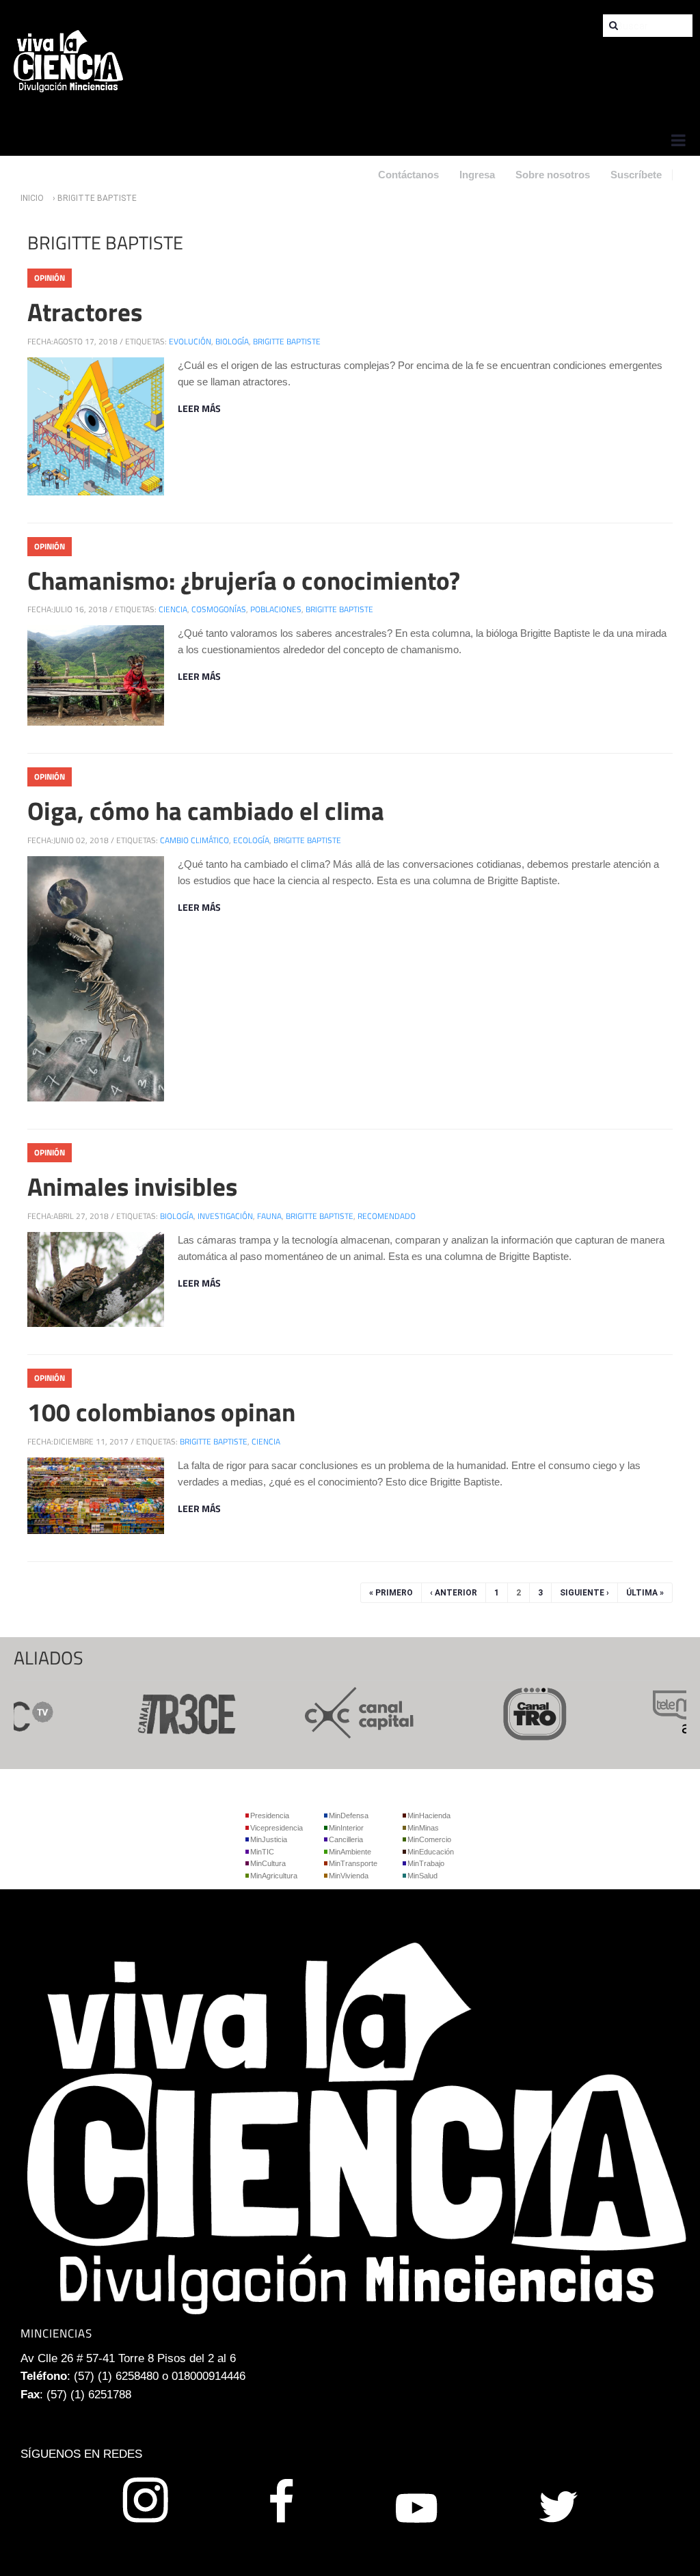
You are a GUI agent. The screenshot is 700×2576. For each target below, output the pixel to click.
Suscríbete (636, 175)
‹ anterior (454, 1593)
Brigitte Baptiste (287, 341)
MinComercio (429, 1839)
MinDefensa (349, 1815)
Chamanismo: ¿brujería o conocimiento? (244, 580)
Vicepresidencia (277, 1828)
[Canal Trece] (159, 1712)
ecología (251, 840)
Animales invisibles (132, 1186)
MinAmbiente (350, 1852)
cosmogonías (219, 609)
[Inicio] (68, 60)
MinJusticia (269, 1839)
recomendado (387, 1216)
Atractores (85, 312)
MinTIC (262, 1852)
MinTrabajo (426, 1863)
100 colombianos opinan (161, 1412)
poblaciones (276, 609)
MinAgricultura (274, 1876)
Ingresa (477, 175)
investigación (225, 1216)
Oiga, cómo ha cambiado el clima (206, 810)
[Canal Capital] (334, 1712)
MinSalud (422, 1876)
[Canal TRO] (509, 1712)
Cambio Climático (194, 840)
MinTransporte (353, 1863)
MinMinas (423, 1828)
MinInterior (346, 1828)
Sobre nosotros (553, 175)
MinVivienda (349, 1876)
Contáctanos (408, 175)
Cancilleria (346, 1839)
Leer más (199, 408)
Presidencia (270, 1815)
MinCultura (268, 1863)
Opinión (50, 278)
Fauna (269, 1216)
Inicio (32, 198)
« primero (391, 1593)
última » (645, 1593)
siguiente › (584, 1593)
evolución (190, 341)
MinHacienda (429, 1815)
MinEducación (431, 1852)
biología (232, 341)
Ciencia (173, 609)
